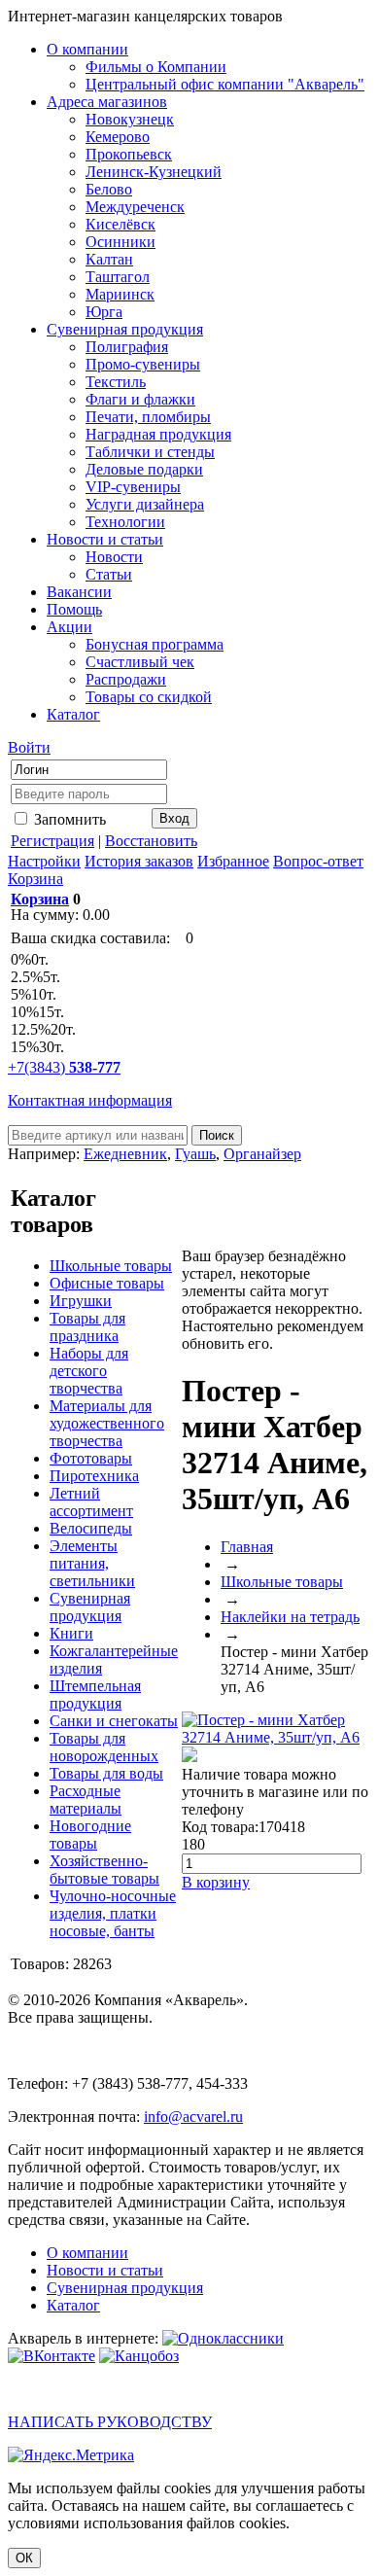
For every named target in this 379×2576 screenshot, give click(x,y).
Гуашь (195, 1154)
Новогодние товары (90, 1835)
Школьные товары (111, 1266)
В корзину (216, 1882)
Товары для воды (106, 1773)
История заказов (139, 861)
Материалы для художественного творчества (107, 1423)
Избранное (233, 861)
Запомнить (68, 819)
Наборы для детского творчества (89, 1371)
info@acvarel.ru (193, 2117)
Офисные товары (107, 1283)
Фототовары (91, 1458)
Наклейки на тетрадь (290, 1617)
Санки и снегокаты (114, 1721)
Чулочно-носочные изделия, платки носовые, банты (113, 1913)
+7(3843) (64, 1067)
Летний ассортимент (91, 1502)
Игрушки (81, 1301)
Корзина (35, 879)
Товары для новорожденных (104, 1747)
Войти (29, 747)
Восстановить (151, 841)
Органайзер (262, 1154)
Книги (71, 1633)
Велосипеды (91, 1528)
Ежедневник (125, 1154)
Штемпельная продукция (95, 1694)
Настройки (44, 861)
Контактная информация (90, 1100)
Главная (247, 1547)
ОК (24, 2558)
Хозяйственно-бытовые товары (104, 1870)
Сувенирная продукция (90, 1607)
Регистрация (52, 841)
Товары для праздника (87, 1327)
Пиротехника (94, 1476)
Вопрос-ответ (318, 861)
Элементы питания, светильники (92, 1563)
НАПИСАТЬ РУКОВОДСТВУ (110, 2422)
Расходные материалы (86, 1800)
